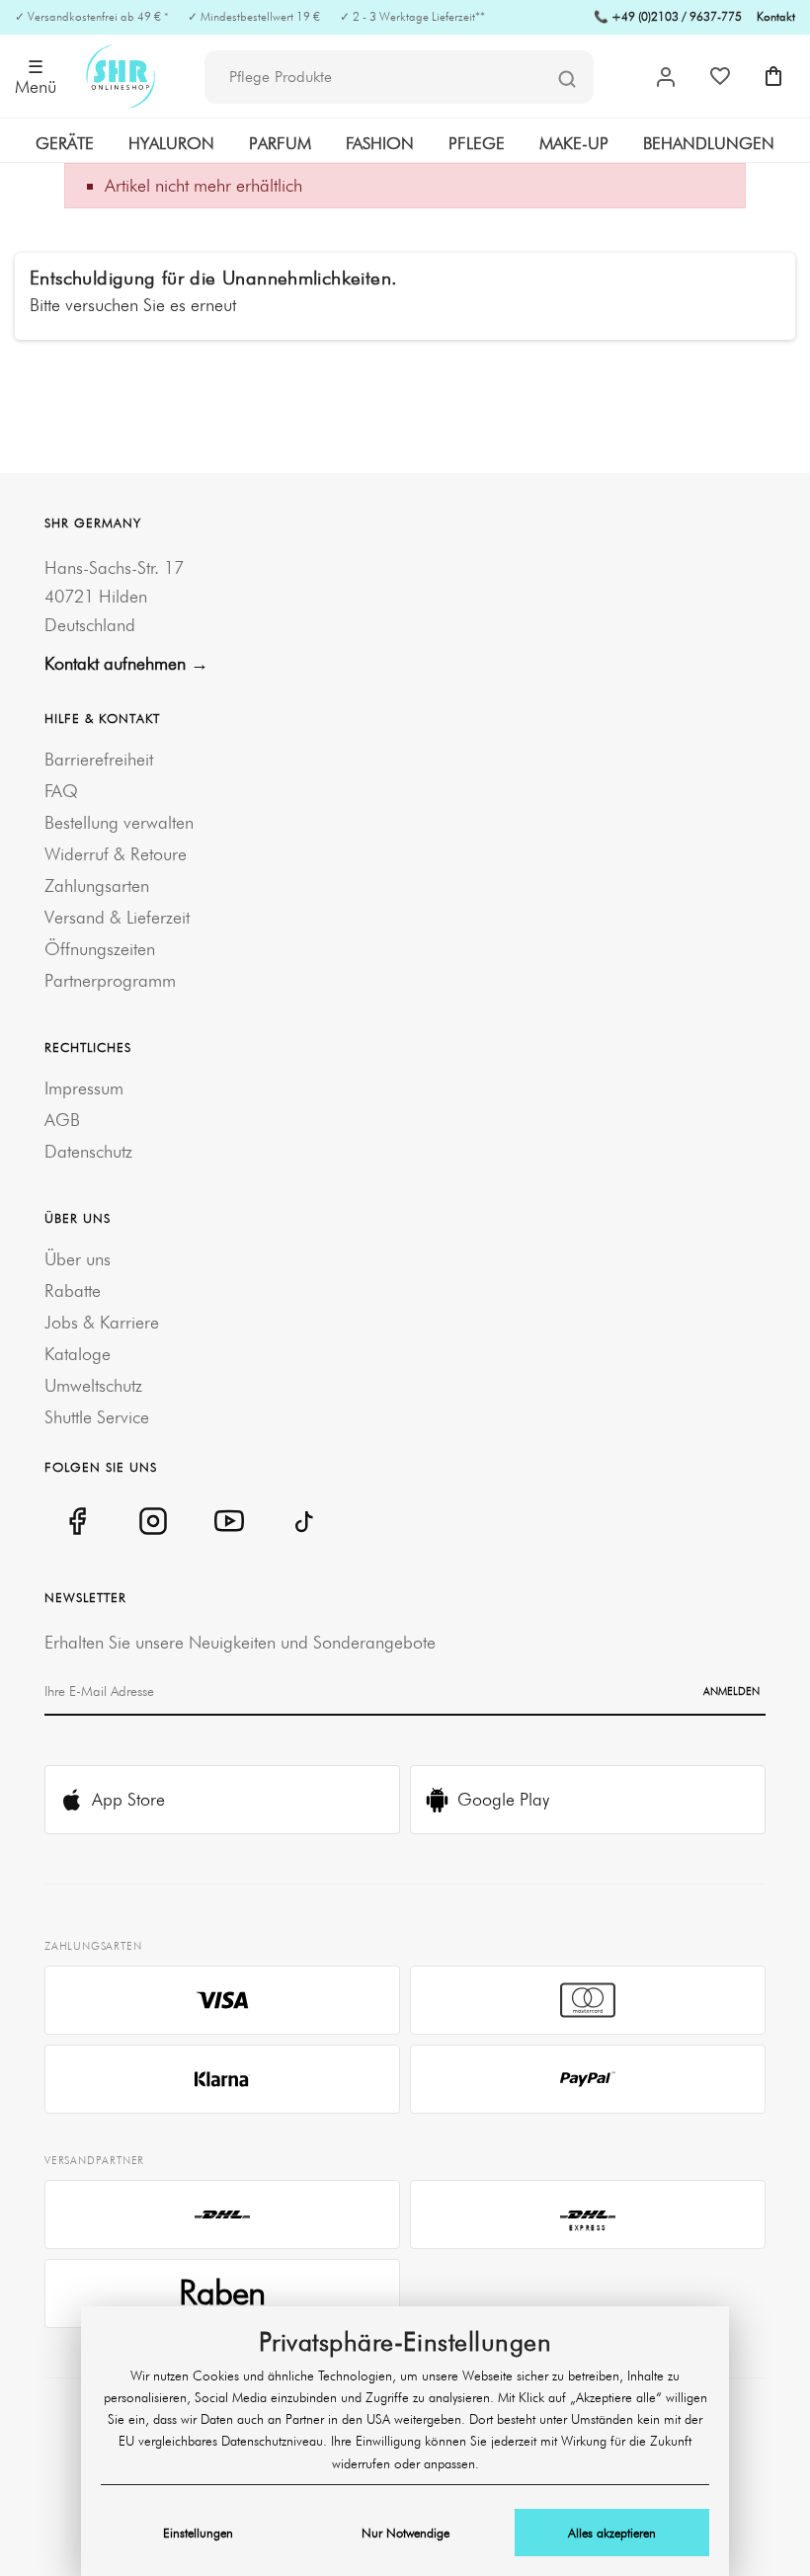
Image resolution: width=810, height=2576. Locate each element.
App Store (128, 1799)
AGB (62, 1120)
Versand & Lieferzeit (117, 917)
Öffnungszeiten (100, 949)
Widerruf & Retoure (116, 854)
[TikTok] (305, 1521)
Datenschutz (88, 1151)
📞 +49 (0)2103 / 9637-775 (668, 16)
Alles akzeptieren (612, 2533)
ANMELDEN (731, 1691)
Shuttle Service (97, 1417)
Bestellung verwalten (119, 822)
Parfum (280, 143)
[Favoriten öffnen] (720, 76)
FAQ (61, 791)
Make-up (574, 143)
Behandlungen (709, 143)
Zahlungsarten (97, 885)
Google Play (503, 1799)
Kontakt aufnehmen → (126, 663)
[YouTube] (229, 1521)
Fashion (380, 143)
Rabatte (73, 1290)
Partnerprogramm (110, 980)
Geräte (65, 143)
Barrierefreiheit (99, 759)
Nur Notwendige (405, 2533)
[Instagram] (153, 1521)
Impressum (84, 1088)
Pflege (477, 143)
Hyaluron (171, 143)
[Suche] (567, 78)
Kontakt (776, 16)
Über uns (78, 1259)
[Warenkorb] (773, 76)
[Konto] (666, 77)
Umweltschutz (93, 1385)
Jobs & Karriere (102, 1322)
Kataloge (78, 1354)
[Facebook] (77, 1521)
